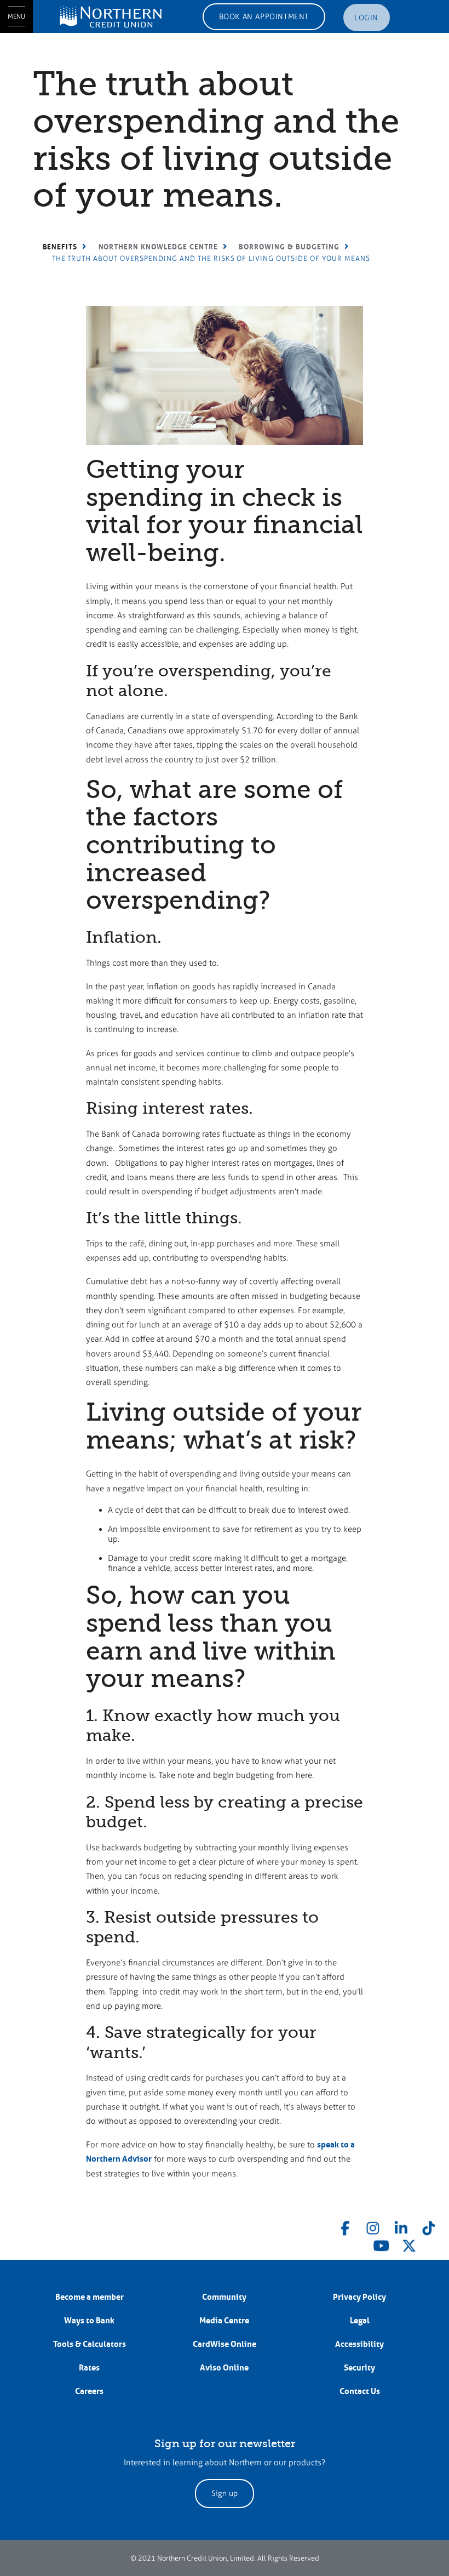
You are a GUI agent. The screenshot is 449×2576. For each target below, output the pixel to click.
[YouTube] (381, 2244)
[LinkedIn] (401, 2226)
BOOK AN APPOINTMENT (264, 17)
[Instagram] (373, 2226)
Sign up (225, 2494)
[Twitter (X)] (409, 2244)
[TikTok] (429, 2226)
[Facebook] (346, 2226)
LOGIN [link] (366, 18)
